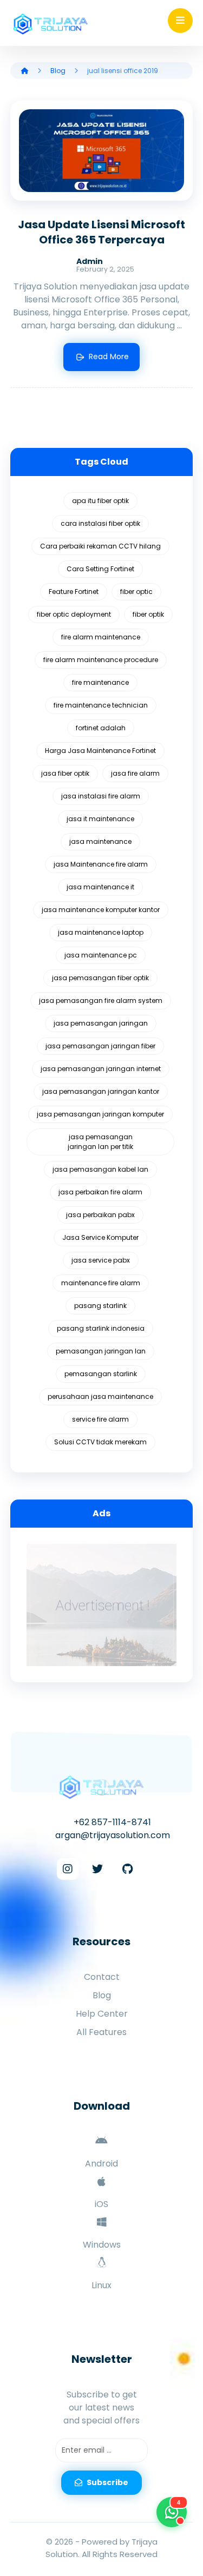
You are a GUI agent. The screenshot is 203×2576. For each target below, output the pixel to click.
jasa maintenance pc (101, 955)
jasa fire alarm (135, 773)
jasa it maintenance (100, 819)
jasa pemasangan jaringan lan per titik (100, 1142)
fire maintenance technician (101, 705)
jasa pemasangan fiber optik (100, 978)
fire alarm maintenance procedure (101, 660)
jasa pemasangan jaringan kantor (101, 1091)
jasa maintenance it (100, 887)
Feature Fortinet (74, 592)
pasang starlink (100, 1306)
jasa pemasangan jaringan (101, 1023)
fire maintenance (100, 682)
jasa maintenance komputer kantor (101, 910)
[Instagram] (68, 1869)
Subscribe (107, 2482)
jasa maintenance (100, 841)
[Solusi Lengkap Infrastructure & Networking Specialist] (51, 24)
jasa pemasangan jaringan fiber (100, 1046)
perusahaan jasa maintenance (100, 1396)
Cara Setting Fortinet (100, 569)
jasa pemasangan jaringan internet (101, 1069)
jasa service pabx (101, 1260)
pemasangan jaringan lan (101, 1351)
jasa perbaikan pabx (100, 1215)
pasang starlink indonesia (101, 1328)
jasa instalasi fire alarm (101, 796)
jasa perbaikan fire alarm (100, 1192)
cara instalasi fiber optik (100, 523)
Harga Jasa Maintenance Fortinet (100, 751)
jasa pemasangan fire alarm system (101, 1000)
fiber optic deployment (74, 614)
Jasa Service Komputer (100, 1237)
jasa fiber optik (65, 773)
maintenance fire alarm (101, 1283)
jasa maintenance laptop (101, 932)
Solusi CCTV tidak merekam (100, 1442)
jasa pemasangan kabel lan (100, 1169)
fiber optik (148, 614)
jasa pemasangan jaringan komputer (100, 1114)
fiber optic (136, 592)
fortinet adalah (101, 728)
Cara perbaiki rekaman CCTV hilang (100, 546)
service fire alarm (100, 1419)
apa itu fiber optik (100, 501)
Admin (90, 261)
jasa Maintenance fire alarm (101, 864)
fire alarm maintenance (101, 637)
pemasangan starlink (101, 1374)
